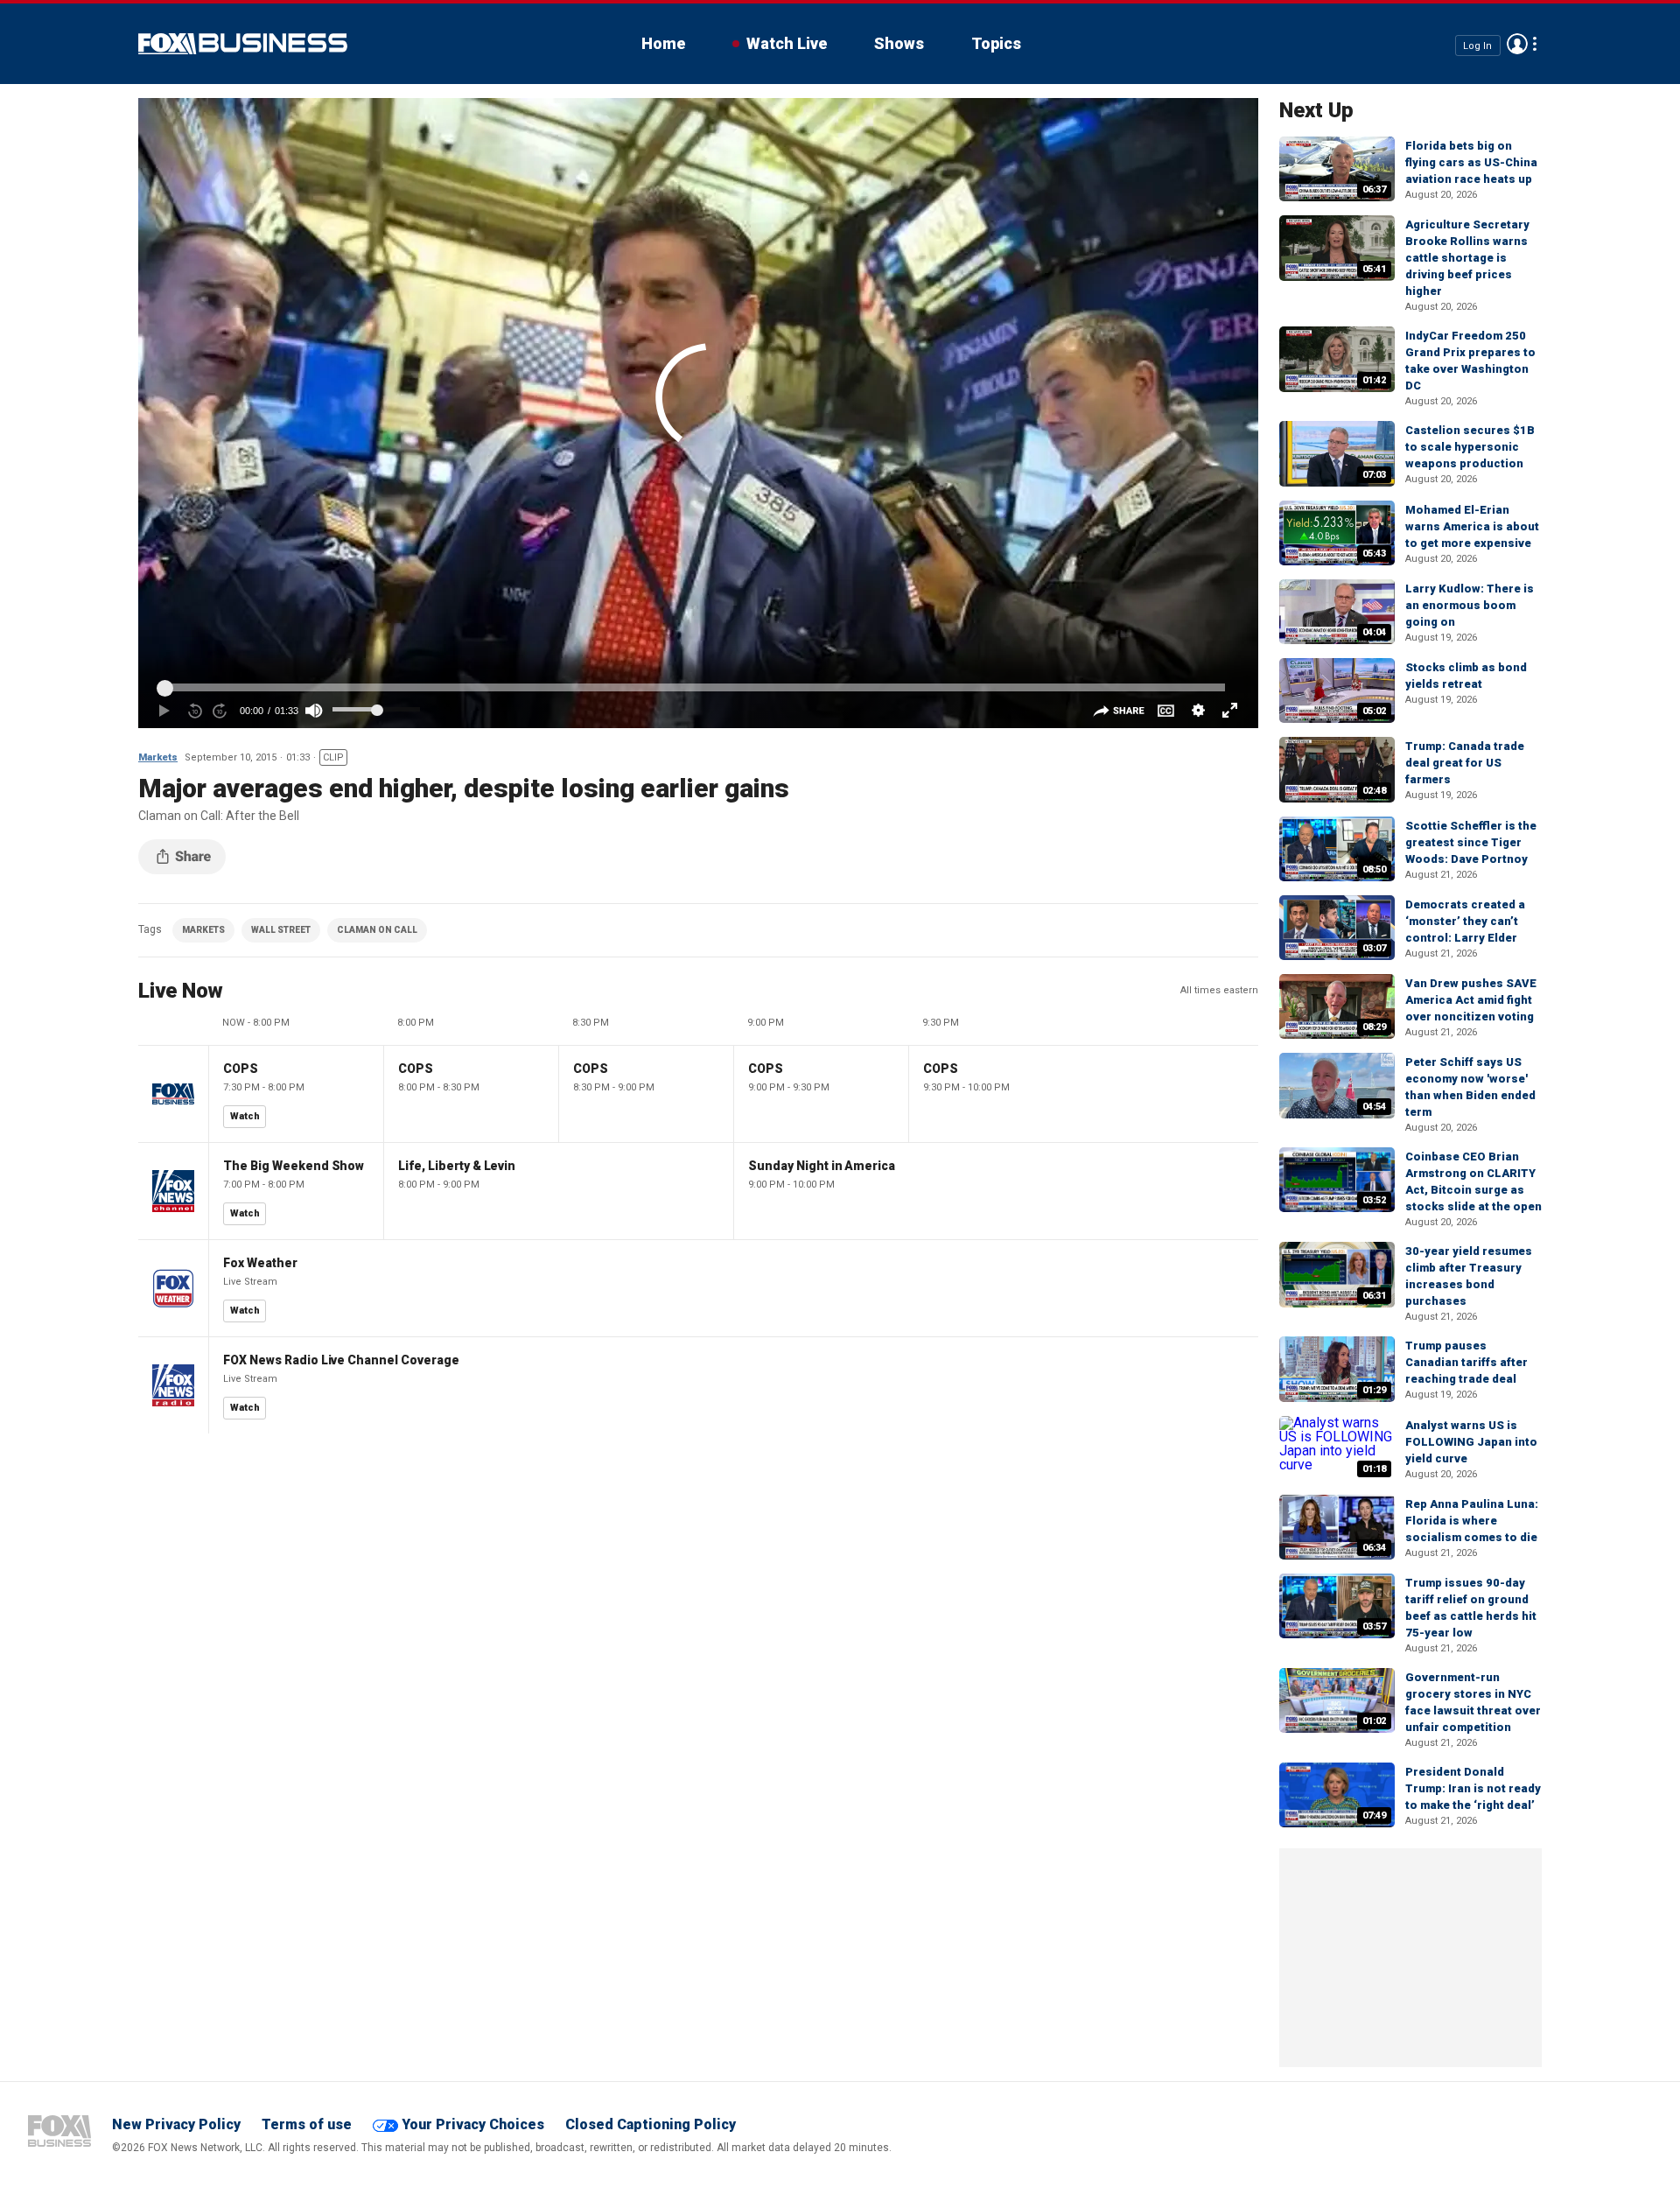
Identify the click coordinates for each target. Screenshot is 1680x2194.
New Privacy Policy (176, 2124)
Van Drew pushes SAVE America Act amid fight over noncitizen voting (1471, 1000)
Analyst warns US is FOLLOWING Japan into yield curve (1471, 1442)
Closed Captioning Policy (651, 2124)
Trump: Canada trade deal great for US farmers (1465, 763)
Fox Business (243, 44)
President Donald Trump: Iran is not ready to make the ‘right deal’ (1473, 1788)
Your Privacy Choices (473, 2124)
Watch (245, 1116)
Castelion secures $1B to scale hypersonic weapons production (1470, 447)
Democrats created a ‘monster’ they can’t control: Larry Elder (1465, 921)
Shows (899, 43)
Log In (1477, 45)
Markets (158, 757)
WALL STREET (281, 930)
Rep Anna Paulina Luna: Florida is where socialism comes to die (1472, 1521)
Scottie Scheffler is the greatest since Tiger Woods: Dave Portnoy (1471, 842)
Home (663, 43)
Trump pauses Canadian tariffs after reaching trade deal (1466, 1362)
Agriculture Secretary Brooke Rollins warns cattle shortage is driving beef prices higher (1467, 258)
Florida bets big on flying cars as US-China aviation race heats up (1471, 162)
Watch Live (787, 43)
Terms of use (307, 2124)
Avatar (1517, 44)
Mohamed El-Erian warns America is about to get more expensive (1472, 526)
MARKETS (203, 930)
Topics (996, 43)
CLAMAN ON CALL (377, 930)
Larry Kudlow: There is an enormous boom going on (1470, 605)
